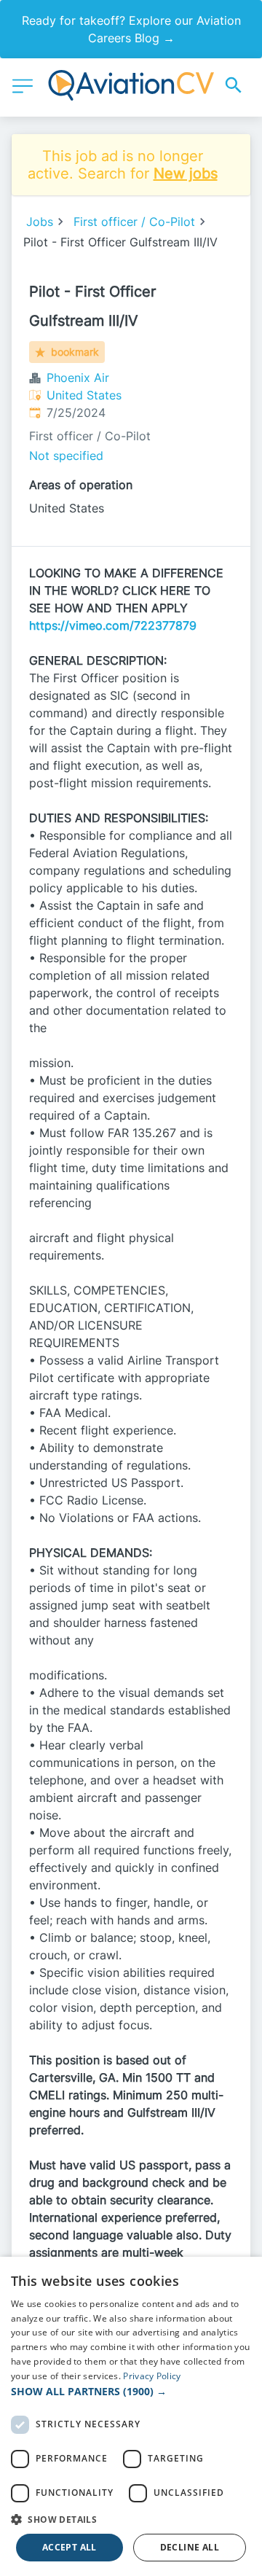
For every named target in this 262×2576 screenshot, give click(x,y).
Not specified (66, 456)
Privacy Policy (152, 2376)
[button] (131, 2391)
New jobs (186, 173)
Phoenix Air (78, 378)
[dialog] (131, 2416)
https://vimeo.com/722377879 (113, 625)
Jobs (40, 222)
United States (84, 395)
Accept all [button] (70, 2547)
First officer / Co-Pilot (134, 222)
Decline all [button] (190, 2547)
